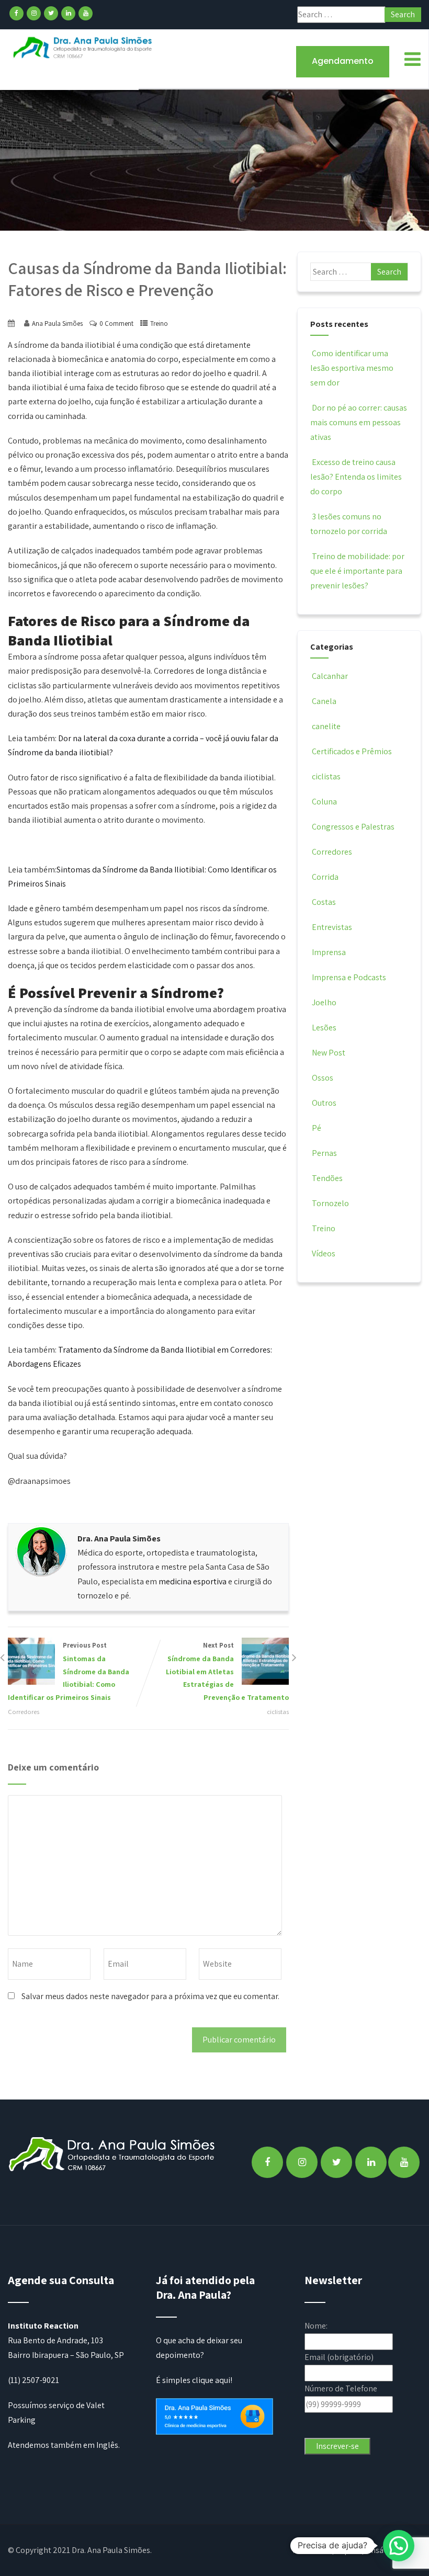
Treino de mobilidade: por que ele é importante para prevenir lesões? (357, 571)
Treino (159, 324)
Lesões (324, 1028)
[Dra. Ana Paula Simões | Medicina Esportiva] (83, 47)
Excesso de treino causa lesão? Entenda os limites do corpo (356, 477)
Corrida (325, 877)
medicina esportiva (193, 1581)
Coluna (324, 802)
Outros (324, 1103)
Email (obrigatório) (339, 2357)
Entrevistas (332, 927)
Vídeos (324, 1253)
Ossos (323, 1078)
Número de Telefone (341, 2388)
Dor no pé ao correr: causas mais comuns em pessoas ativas (359, 422)
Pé (317, 1128)
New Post (329, 1053)
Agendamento (343, 61)
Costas (324, 902)
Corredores (24, 1712)
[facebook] (16, 13)
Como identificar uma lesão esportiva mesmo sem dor (352, 368)
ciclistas (278, 1712)
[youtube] (86, 13)
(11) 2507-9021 (33, 2380)
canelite (326, 726)
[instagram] (34, 13)
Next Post (227, 1671)
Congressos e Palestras (353, 827)
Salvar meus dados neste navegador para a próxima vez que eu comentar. (150, 1996)
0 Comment (116, 324)
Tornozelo (330, 1203)
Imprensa (329, 952)
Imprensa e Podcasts (349, 977)
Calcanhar (330, 676)
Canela (324, 701)
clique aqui (211, 2380)
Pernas (324, 1153)
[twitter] (51, 13)
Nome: (316, 2326)
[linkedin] (68, 13)
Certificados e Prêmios (352, 751)
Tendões (327, 1178)
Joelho (324, 1002)
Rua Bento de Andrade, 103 (55, 2340)
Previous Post (69, 1671)
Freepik (329, 2550)
